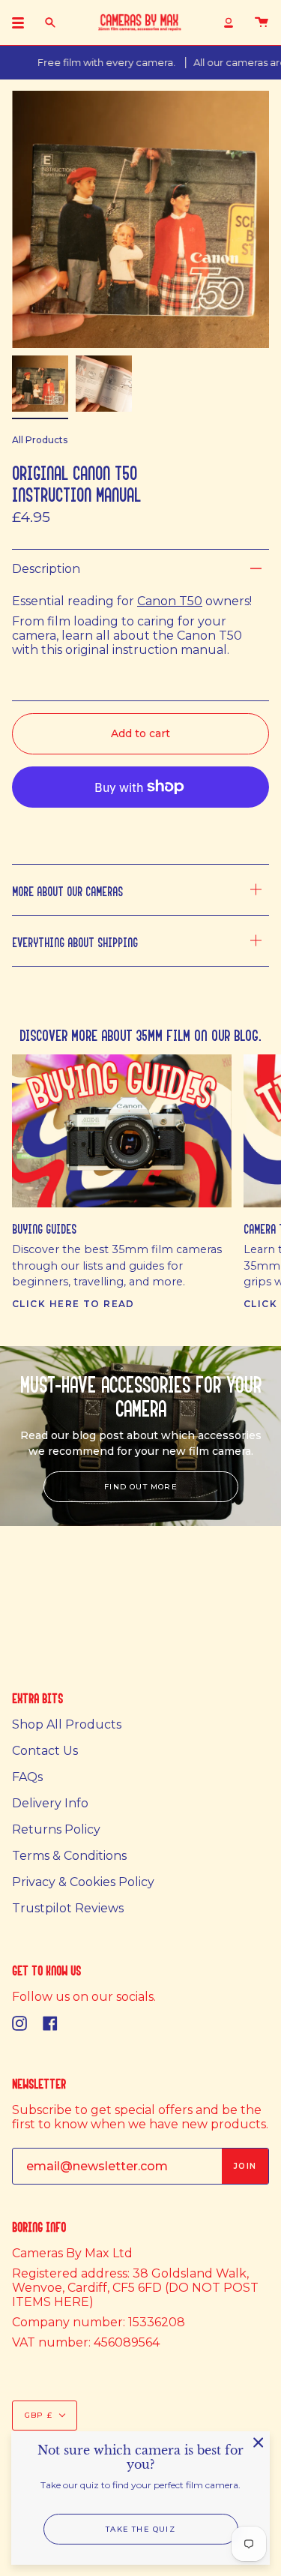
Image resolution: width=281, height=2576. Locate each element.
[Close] (259, 2443)
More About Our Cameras (67, 890)
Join (245, 2166)
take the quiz (140, 2529)
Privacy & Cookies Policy (83, 1882)
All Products (40, 440)
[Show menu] (23, 22)
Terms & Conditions (69, 1856)
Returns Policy (56, 1829)
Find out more (141, 1487)
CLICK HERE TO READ (73, 1304)
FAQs (27, 1777)
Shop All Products (67, 1724)
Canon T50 (170, 601)
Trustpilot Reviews (68, 1908)
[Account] (229, 22)
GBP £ (39, 2415)
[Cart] (262, 22)
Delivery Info (50, 1803)
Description (46, 569)
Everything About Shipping (75, 941)
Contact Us (45, 1751)
